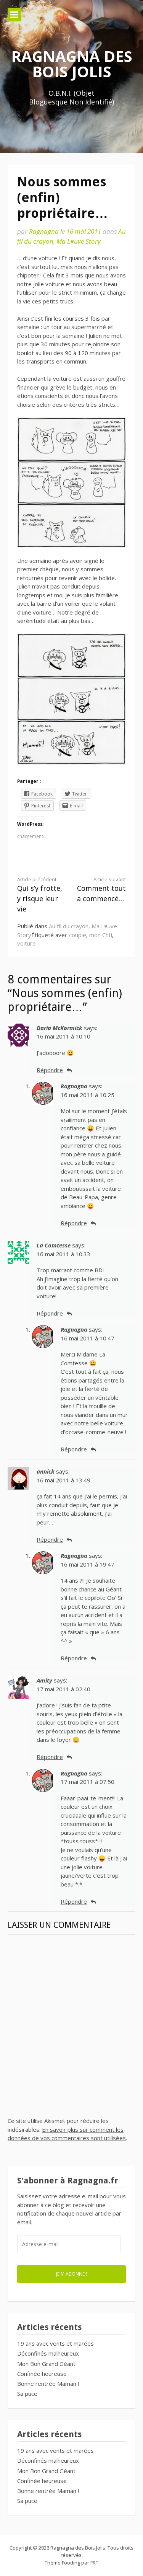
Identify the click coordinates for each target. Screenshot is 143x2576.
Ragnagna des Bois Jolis (72, 64)
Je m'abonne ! (71, 2274)
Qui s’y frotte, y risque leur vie (40, 895)
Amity (44, 1680)
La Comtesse (54, 1245)
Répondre (50, 1070)
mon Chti (101, 935)
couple (78, 935)
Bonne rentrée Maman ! (48, 2384)
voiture (27, 943)
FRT (94, 2563)
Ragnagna (44, 231)
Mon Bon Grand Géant (46, 2364)
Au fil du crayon (69, 926)
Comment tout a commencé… (101, 890)
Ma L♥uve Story (79, 241)
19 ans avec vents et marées (55, 2343)
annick (46, 1471)
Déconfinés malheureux (48, 2353)
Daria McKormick (59, 1028)
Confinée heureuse (42, 2374)
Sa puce (27, 2393)
